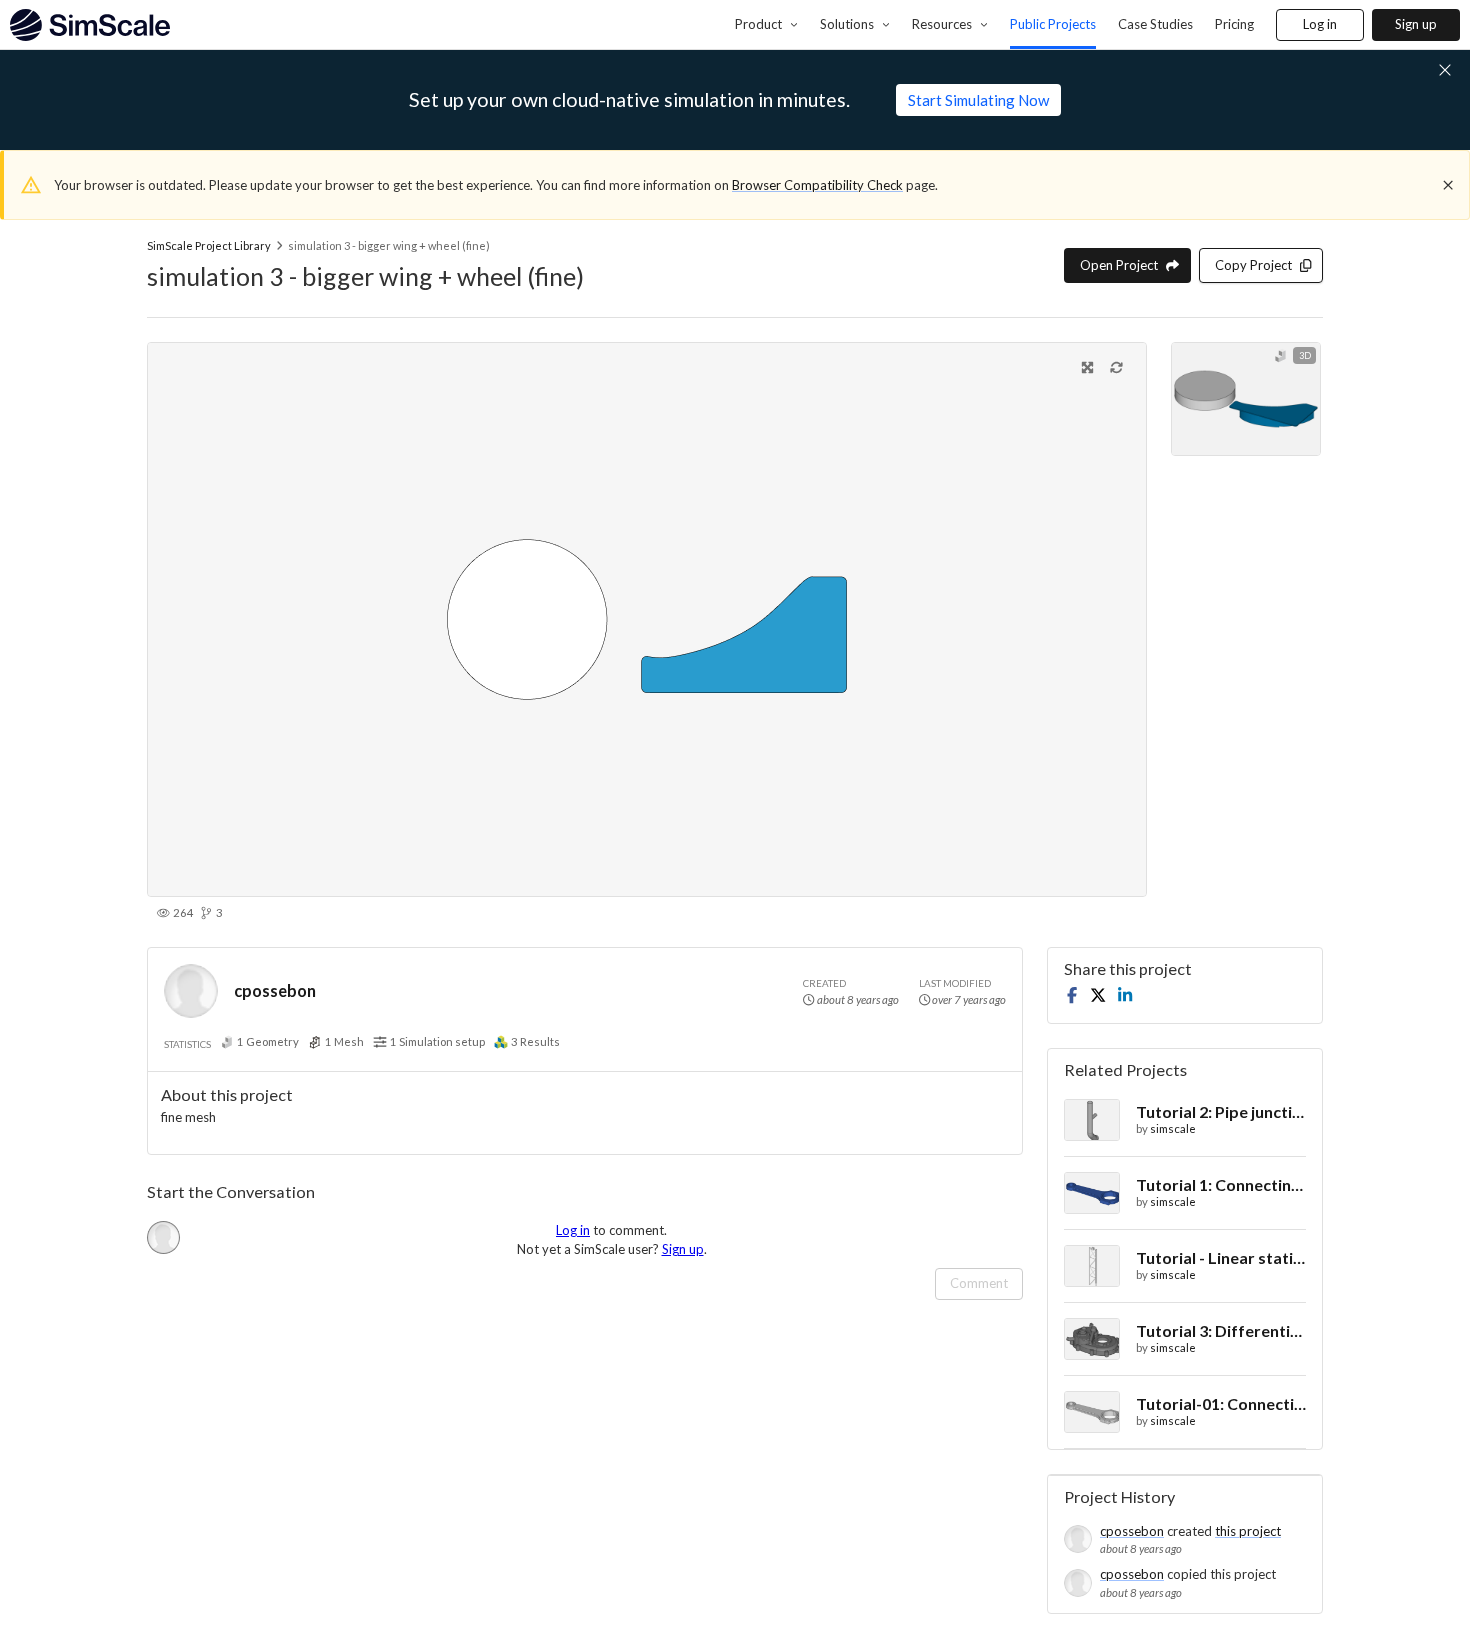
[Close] (1448, 185)
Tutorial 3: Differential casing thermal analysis (1221, 1330)
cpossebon (275, 990)
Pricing (1234, 24)
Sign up (1416, 24)
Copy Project (1253, 265)
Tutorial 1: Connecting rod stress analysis (1221, 1184)
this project (1248, 1531)
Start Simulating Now (978, 100)
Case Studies (1155, 24)
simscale (1173, 1128)
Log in (1320, 24)
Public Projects (1053, 24)
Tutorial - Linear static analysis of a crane (1221, 1257)
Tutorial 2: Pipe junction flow (1221, 1111)
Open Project (1119, 265)
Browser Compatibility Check (817, 185)
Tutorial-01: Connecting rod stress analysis (1221, 1403)
